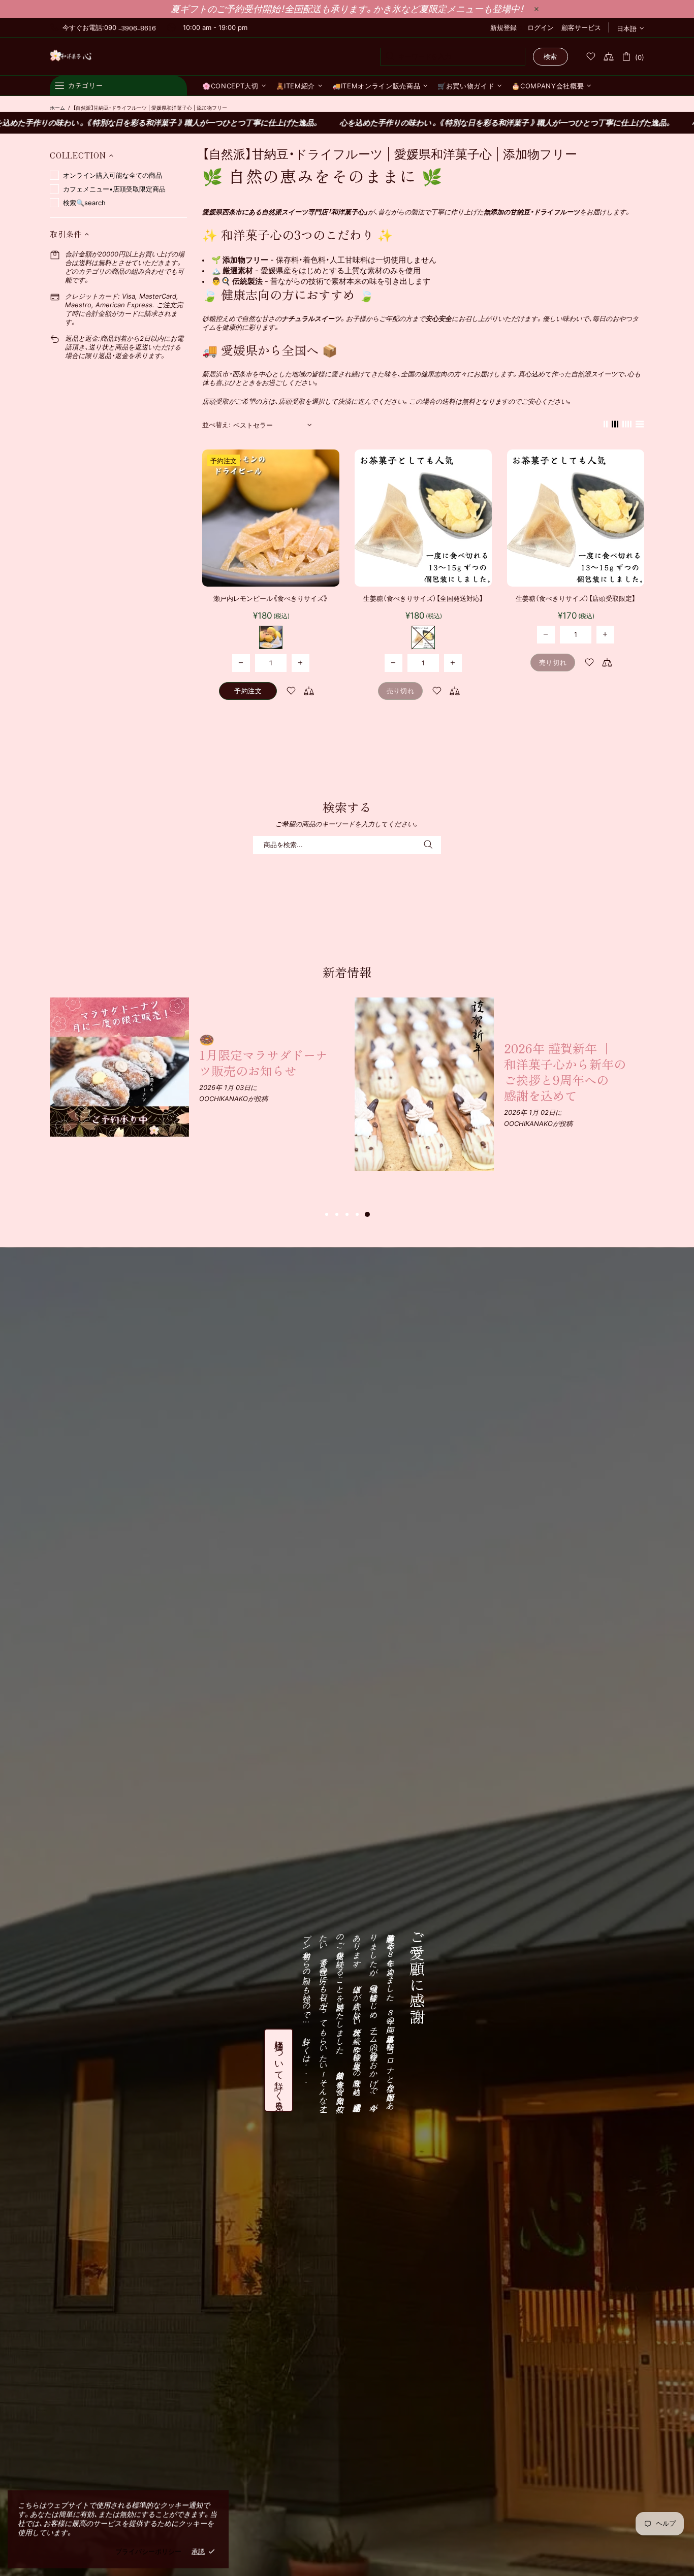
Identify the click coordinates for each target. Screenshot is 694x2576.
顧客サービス (581, 27)
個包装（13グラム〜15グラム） (423, 637)
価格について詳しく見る (279, 2070)
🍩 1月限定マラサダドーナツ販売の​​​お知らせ (263, 1055)
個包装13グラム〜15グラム (271, 637)
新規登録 (503, 27)
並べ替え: (216, 425)
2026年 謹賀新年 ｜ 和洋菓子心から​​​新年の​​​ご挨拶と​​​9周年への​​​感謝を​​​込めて (565, 1072)
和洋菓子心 (71, 57)
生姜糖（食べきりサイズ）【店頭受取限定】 (576, 598)
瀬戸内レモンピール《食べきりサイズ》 (271, 598)
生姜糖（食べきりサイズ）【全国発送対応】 (423, 598)
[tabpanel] (195, 1067)
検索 (550, 56)
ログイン (541, 27)
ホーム (57, 108)
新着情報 (347, 972)
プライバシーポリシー (148, 2551)
